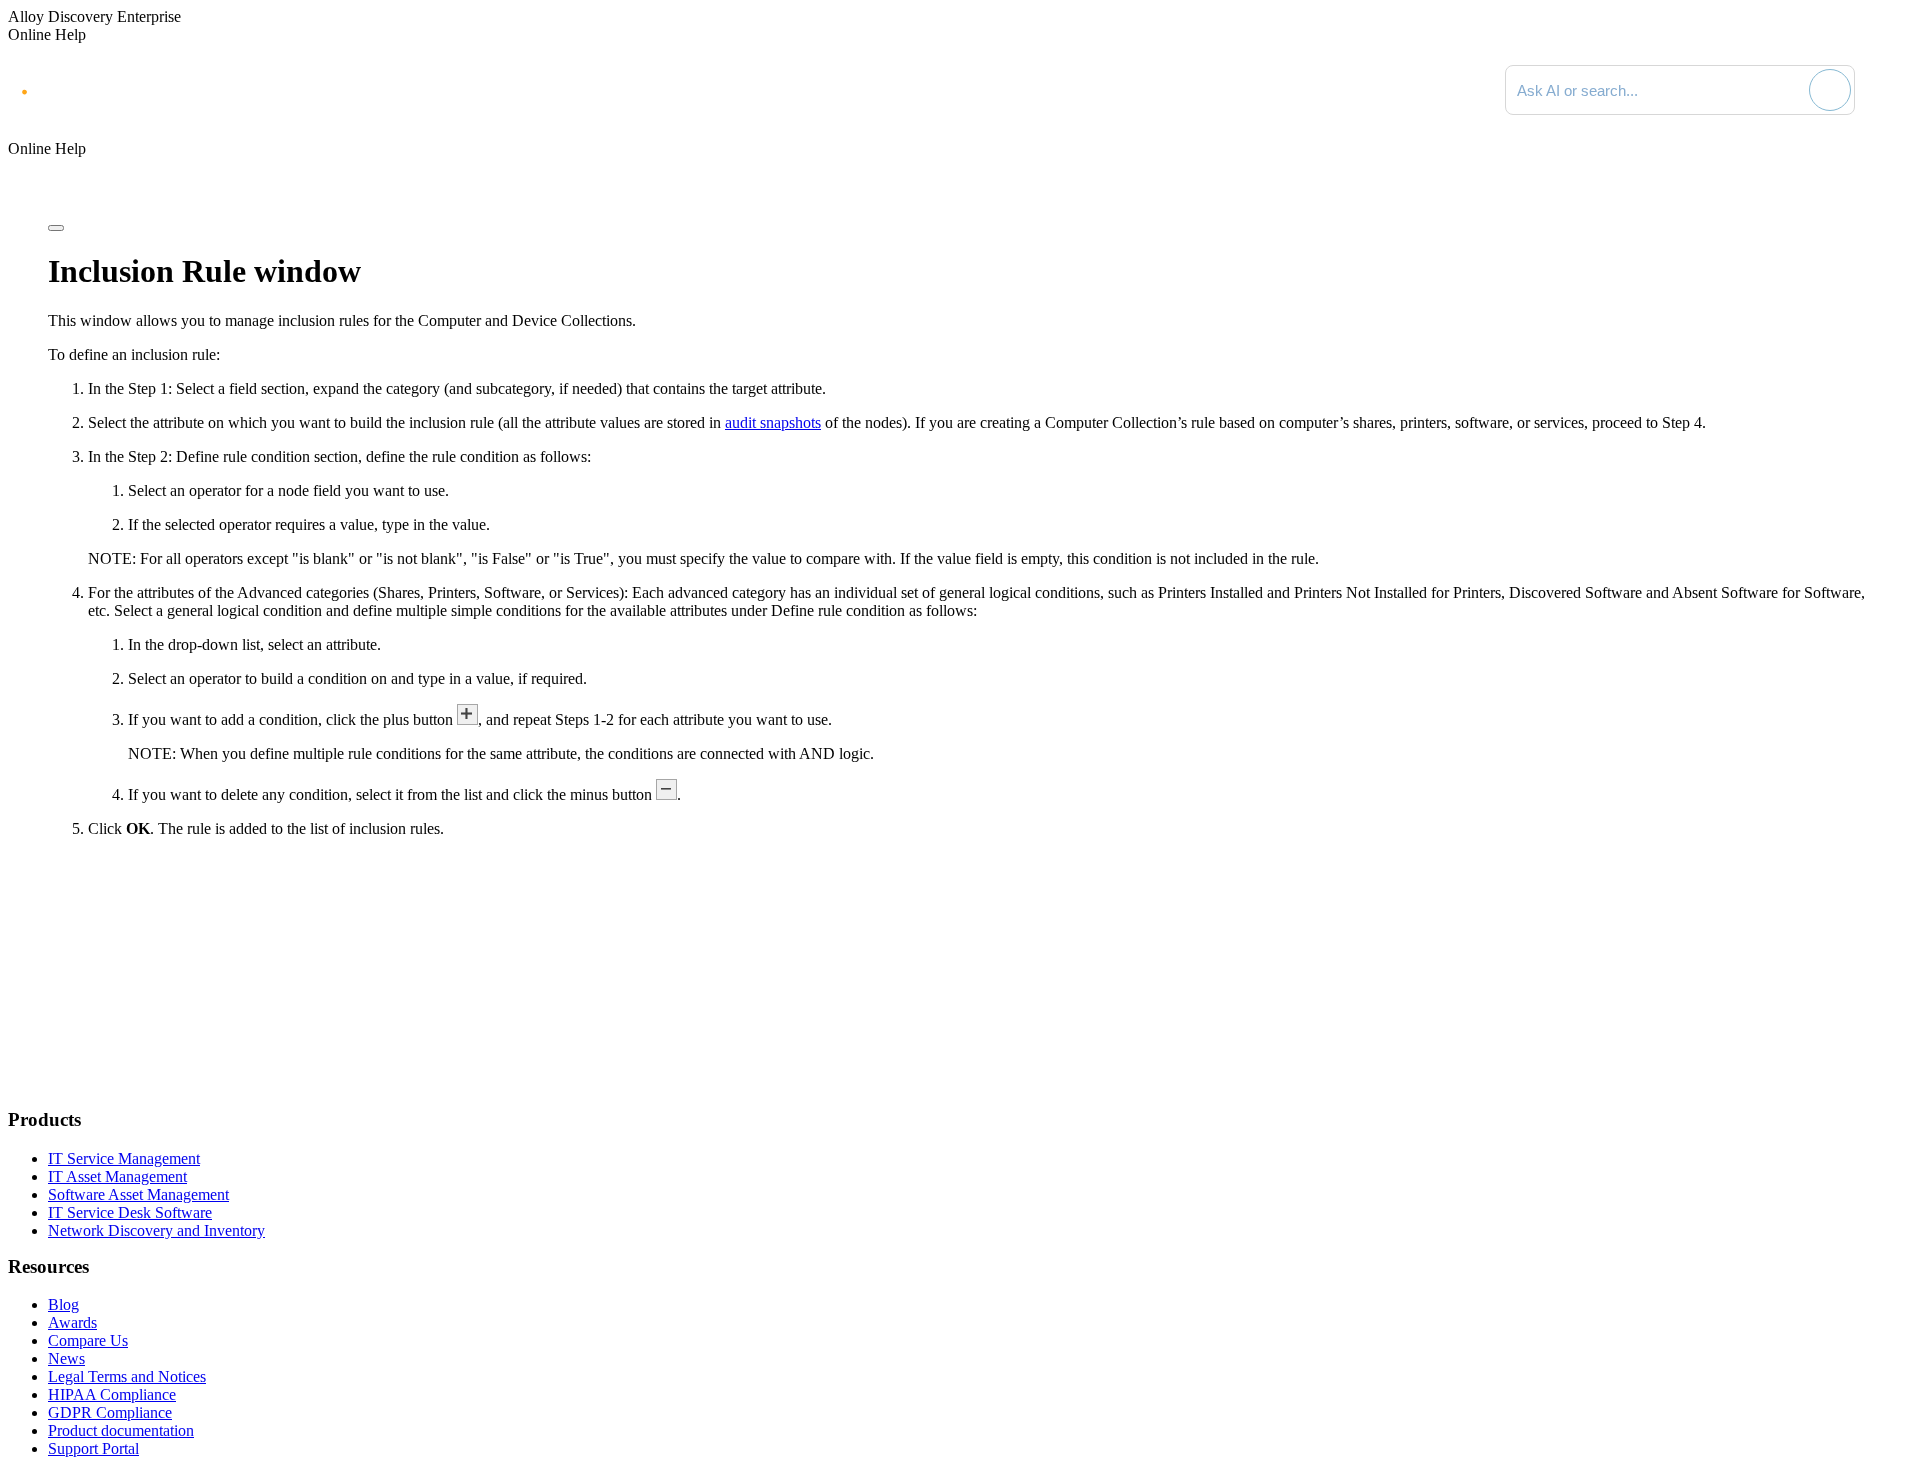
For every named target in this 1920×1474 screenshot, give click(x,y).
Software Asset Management (138, 1194)
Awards (72, 1322)
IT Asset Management (117, 1176)
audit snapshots (773, 422)
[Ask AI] (1830, 90)
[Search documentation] (1791, 90)
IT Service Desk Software (130, 1212)
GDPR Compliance (110, 1412)
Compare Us (88, 1340)
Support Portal (93, 1448)
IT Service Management (124, 1158)
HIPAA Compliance (112, 1394)
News (66, 1358)
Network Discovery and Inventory (156, 1230)
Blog (63, 1304)
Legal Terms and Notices (127, 1376)
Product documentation (121, 1430)
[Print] (56, 228)
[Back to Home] (1892, 90)
